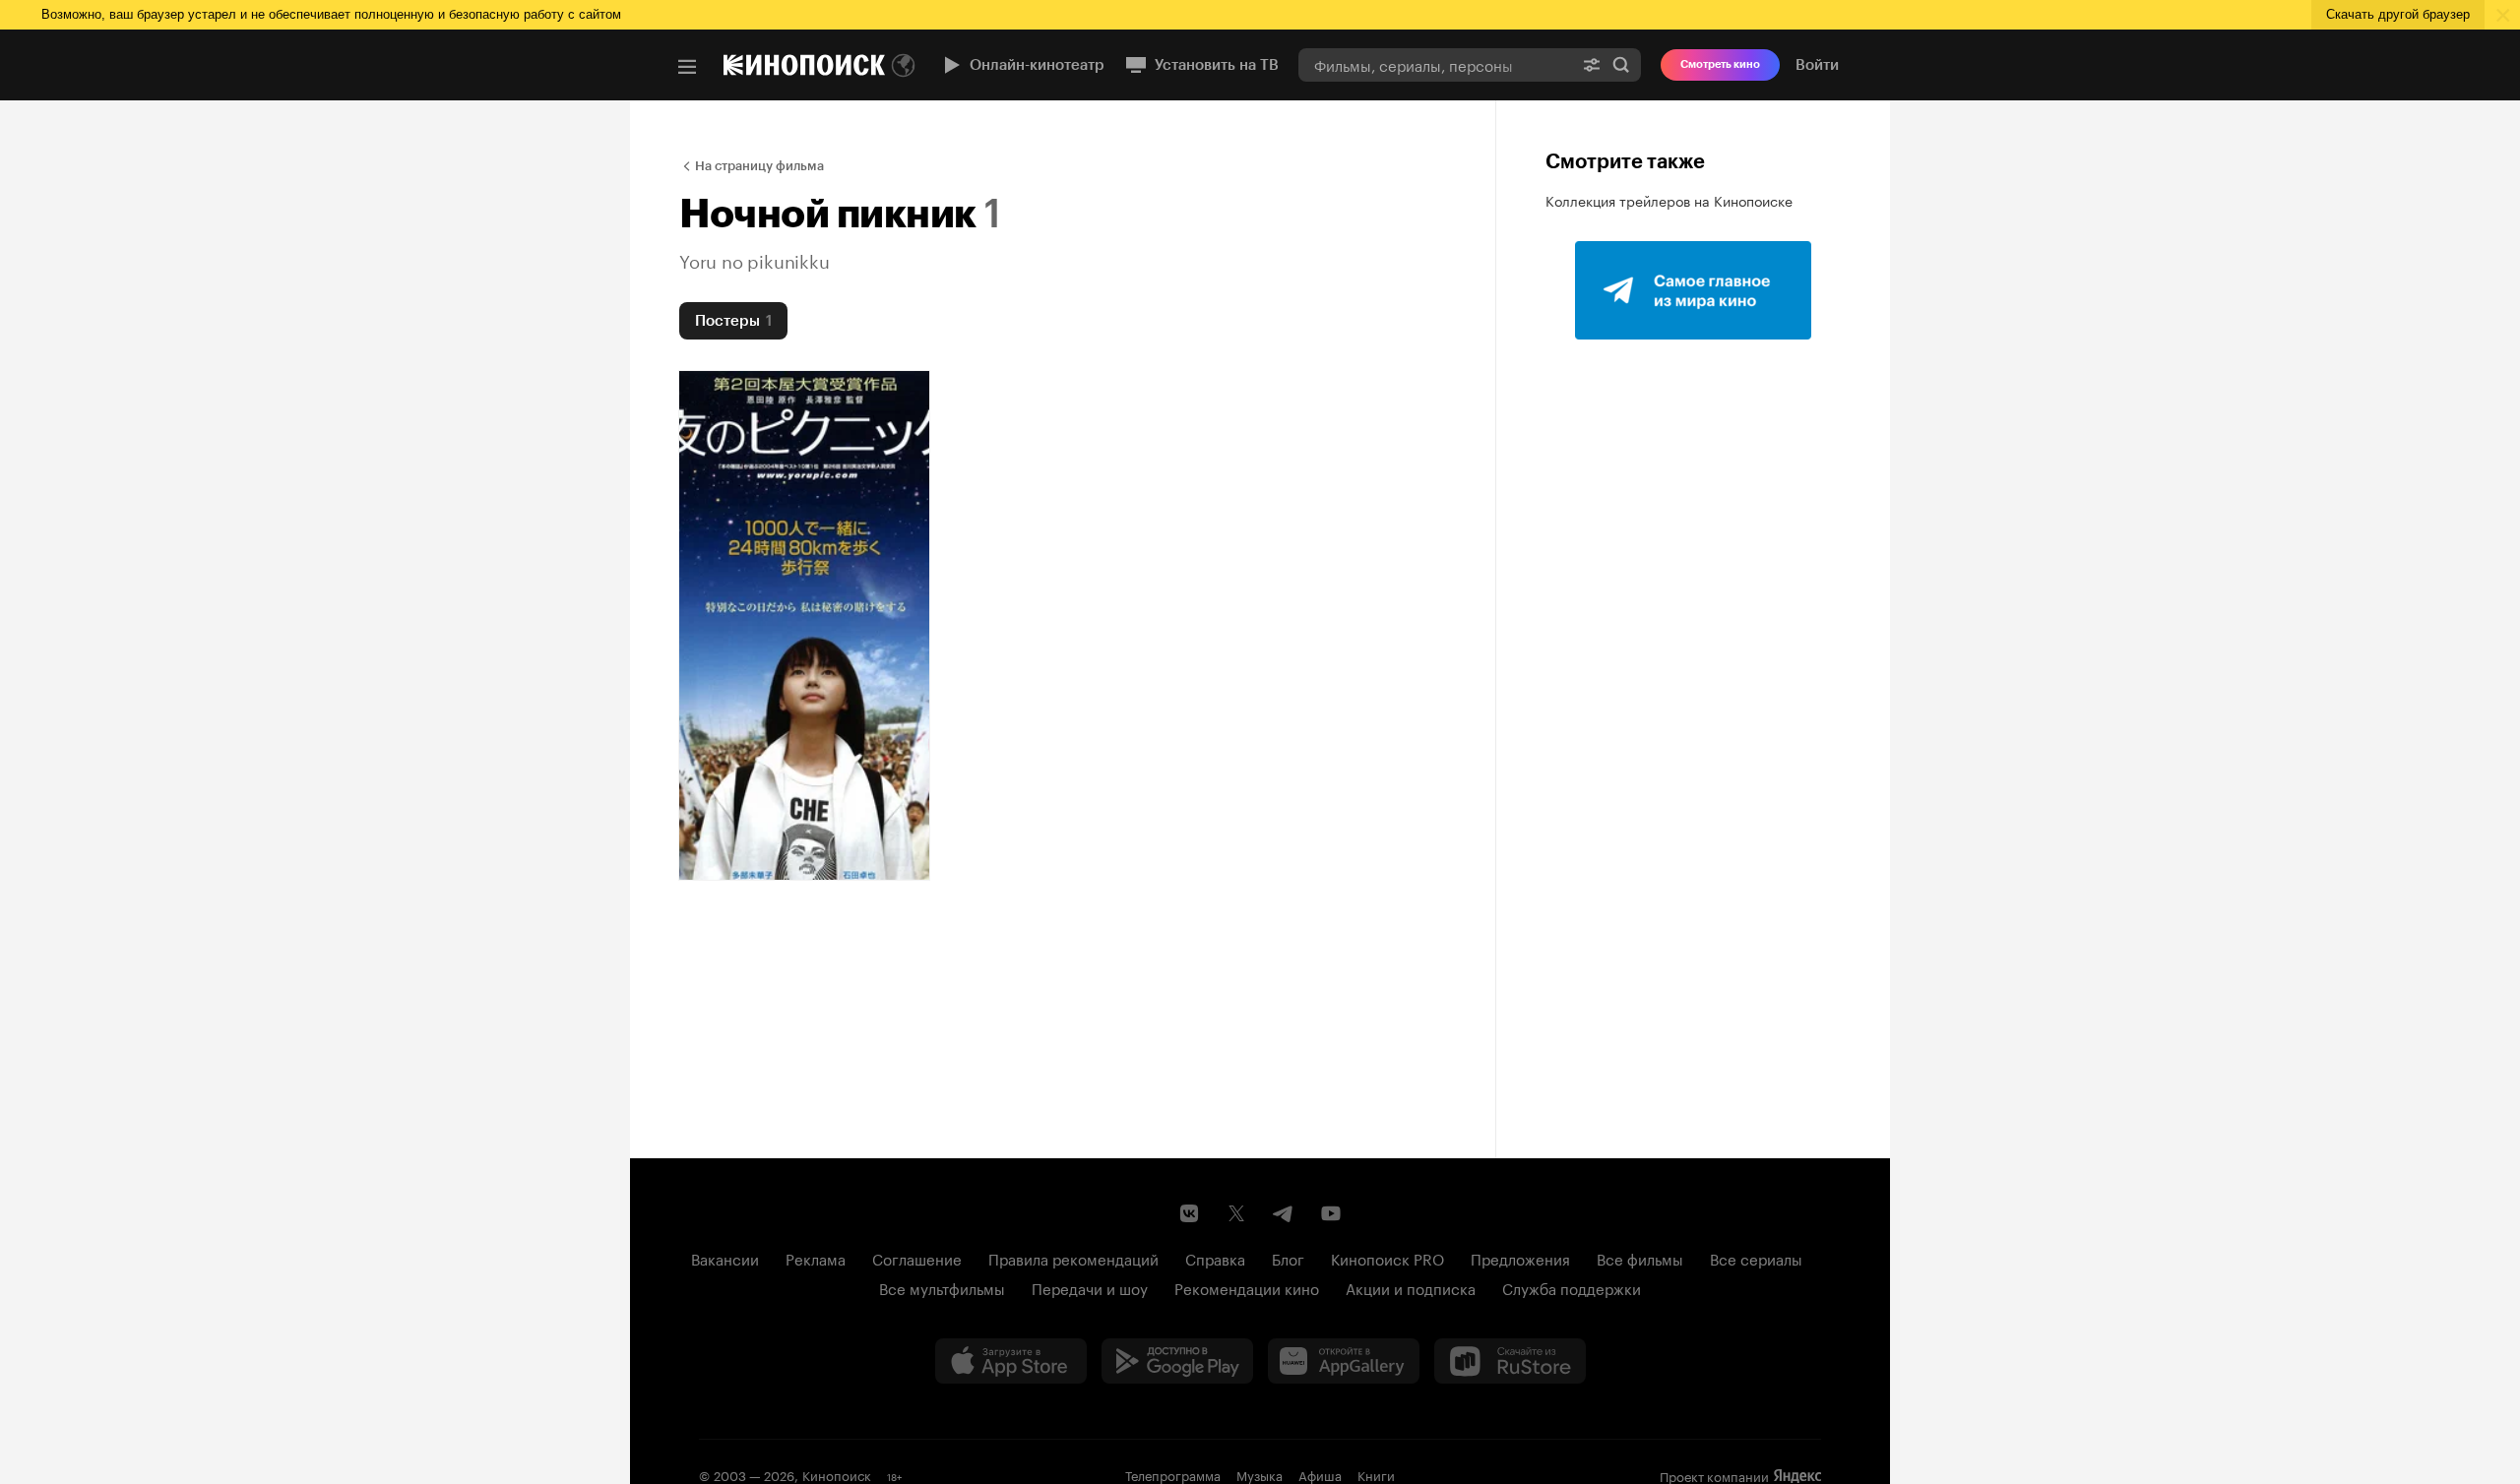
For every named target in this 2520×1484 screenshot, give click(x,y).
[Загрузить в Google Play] (1177, 1361)
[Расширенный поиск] (1592, 64)
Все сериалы (1756, 1258)
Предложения (1520, 1258)
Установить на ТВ (1217, 65)
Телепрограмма (1173, 1474)
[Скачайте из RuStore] (1510, 1361)
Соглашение (917, 1258)
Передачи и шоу (1090, 1287)
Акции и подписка (1411, 1287)
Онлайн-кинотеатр (1037, 65)
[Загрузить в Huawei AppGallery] (1344, 1361)
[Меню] (687, 67)
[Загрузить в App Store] (1011, 1361)
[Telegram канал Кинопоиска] (1284, 1213)
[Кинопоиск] (804, 65)
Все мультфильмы (942, 1287)
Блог (1288, 1258)
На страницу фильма (759, 166)
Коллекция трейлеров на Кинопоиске (1669, 200)
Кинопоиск (837, 1474)
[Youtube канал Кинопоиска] (1331, 1213)
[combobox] (1435, 64)
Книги (1376, 1474)
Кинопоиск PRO (1387, 1258)
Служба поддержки (1572, 1287)
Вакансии (725, 1258)
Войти (1817, 65)
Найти (1621, 64)
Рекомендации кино (1247, 1287)
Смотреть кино (1720, 64)
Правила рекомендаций (1073, 1258)
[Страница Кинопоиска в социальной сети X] (1236, 1213)
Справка (1215, 1258)
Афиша (1320, 1474)
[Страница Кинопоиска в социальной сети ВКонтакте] (1189, 1213)
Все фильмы (1640, 1258)
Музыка (1260, 1474)
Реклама (816, 1258)
